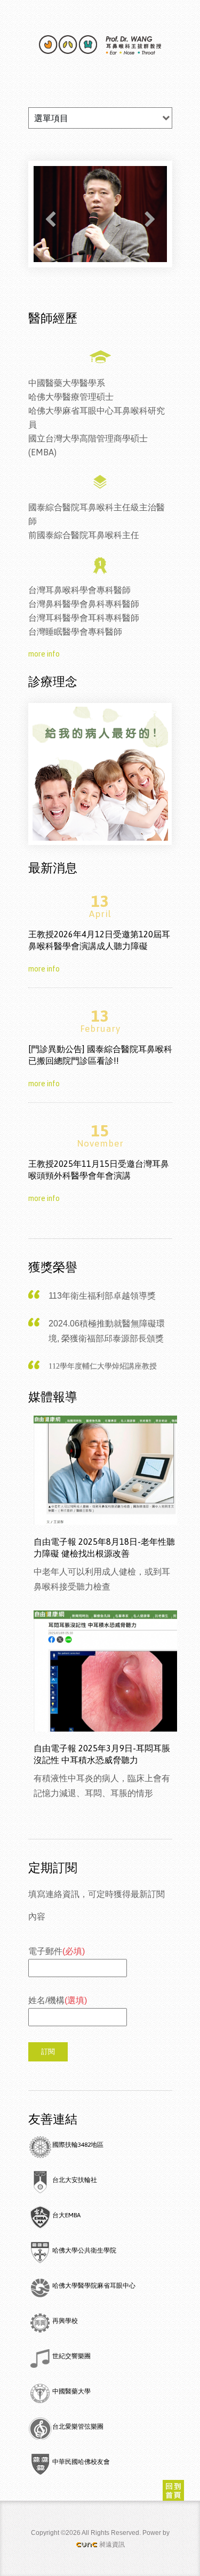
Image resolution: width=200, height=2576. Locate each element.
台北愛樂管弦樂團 (78, 2427)
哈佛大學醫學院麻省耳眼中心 (94, 2286)
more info (44, 654)
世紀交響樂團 (71, 2356)
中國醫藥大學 (71, 2391)
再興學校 (65, 2321)
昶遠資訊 (112, 2545)
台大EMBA (66, 2215)
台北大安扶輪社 (75, 2180)
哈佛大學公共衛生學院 (84, 2250)
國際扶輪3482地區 (78, 2145)
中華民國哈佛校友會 (81, 2462)
